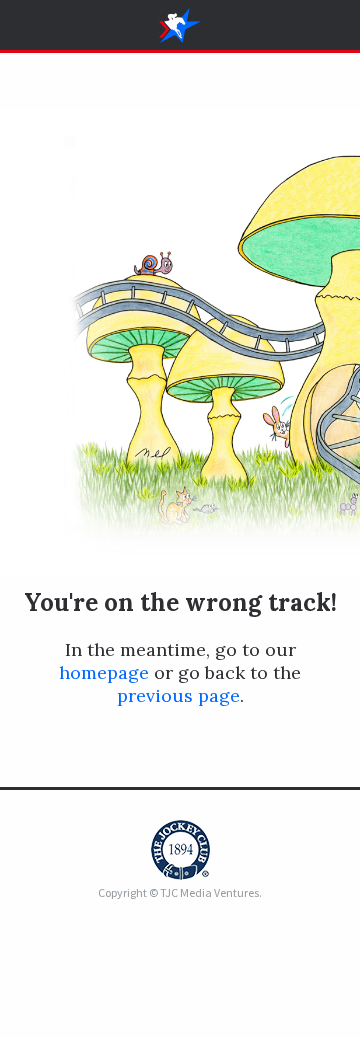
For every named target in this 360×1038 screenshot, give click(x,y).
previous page (178, 695)
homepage (104, 672)
